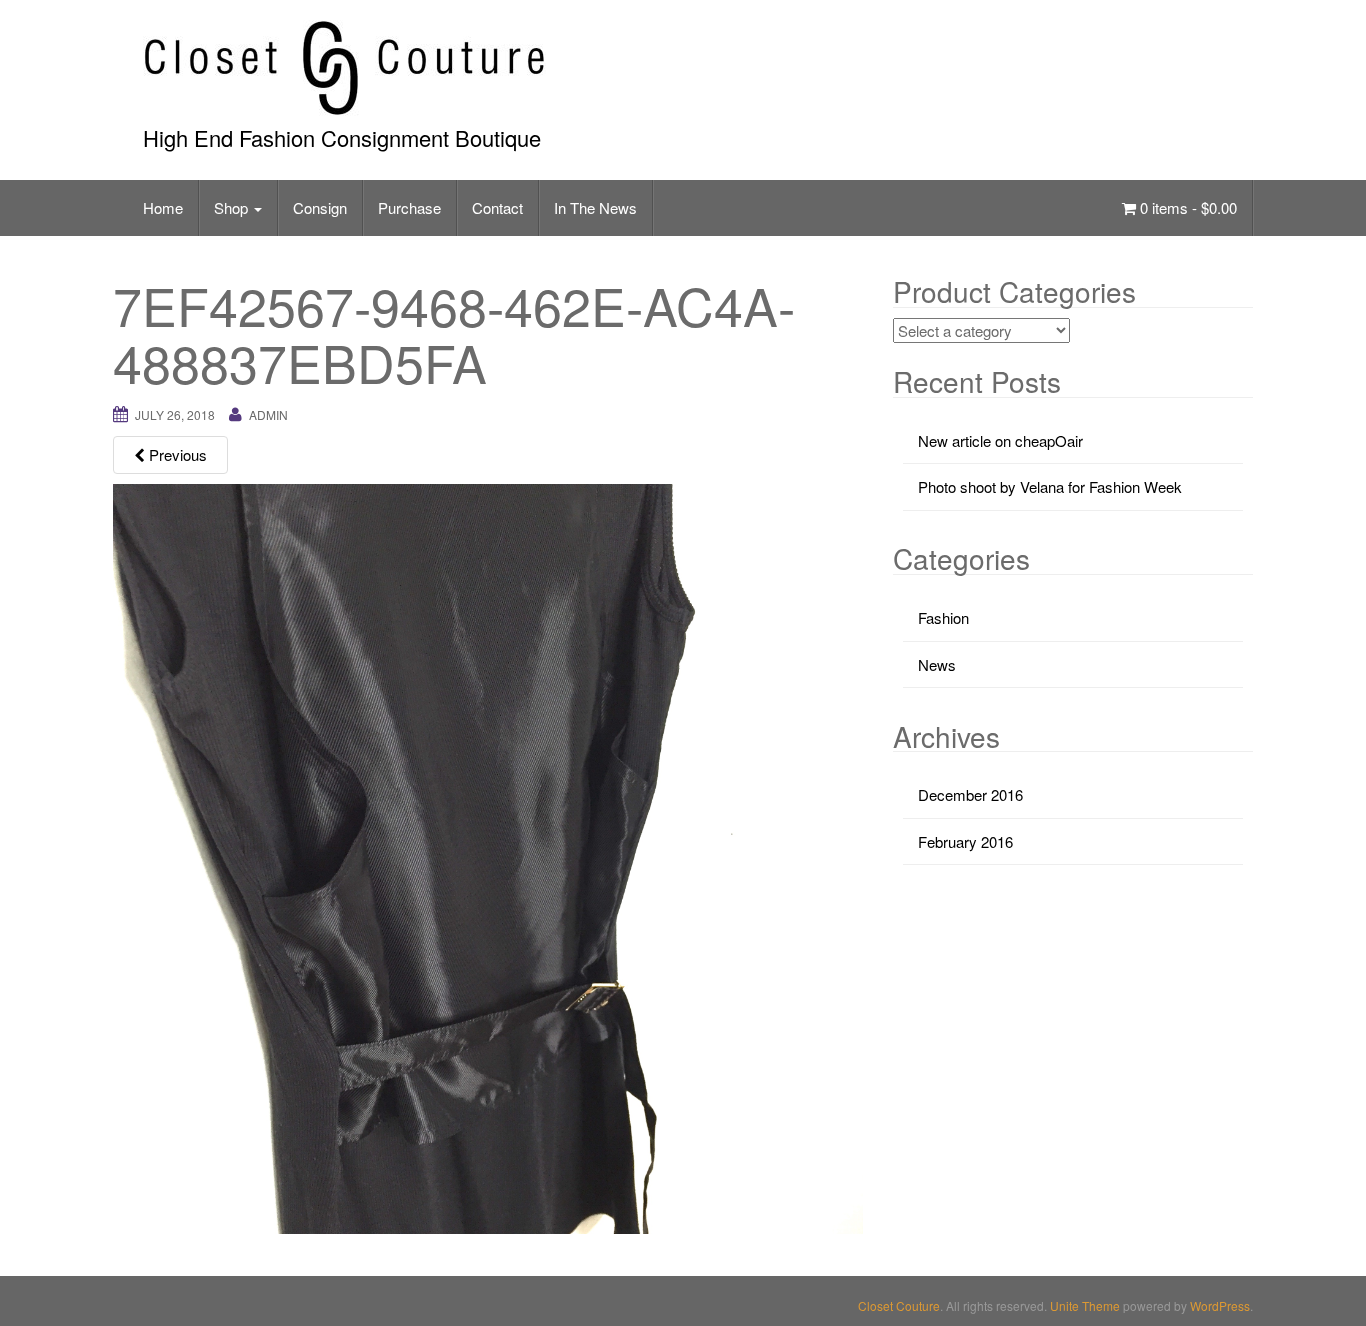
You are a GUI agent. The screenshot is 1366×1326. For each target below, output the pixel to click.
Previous (176, 454)
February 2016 (965, 841)
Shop (233, 207)
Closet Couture (899, 1305)
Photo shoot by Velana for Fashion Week (1050, 486)
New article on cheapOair (1000, 440)
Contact (497, 207)
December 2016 (970, 794)
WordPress (1220, 1305)
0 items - (1186, 207)
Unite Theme (1085, 1305)
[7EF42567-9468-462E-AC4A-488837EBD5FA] (488, 856)
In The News (595, 207)
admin (268, 414)
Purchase (409, 207)
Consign (320, 207)
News (937, 664)
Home (163, 207)
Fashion (943, 617)
